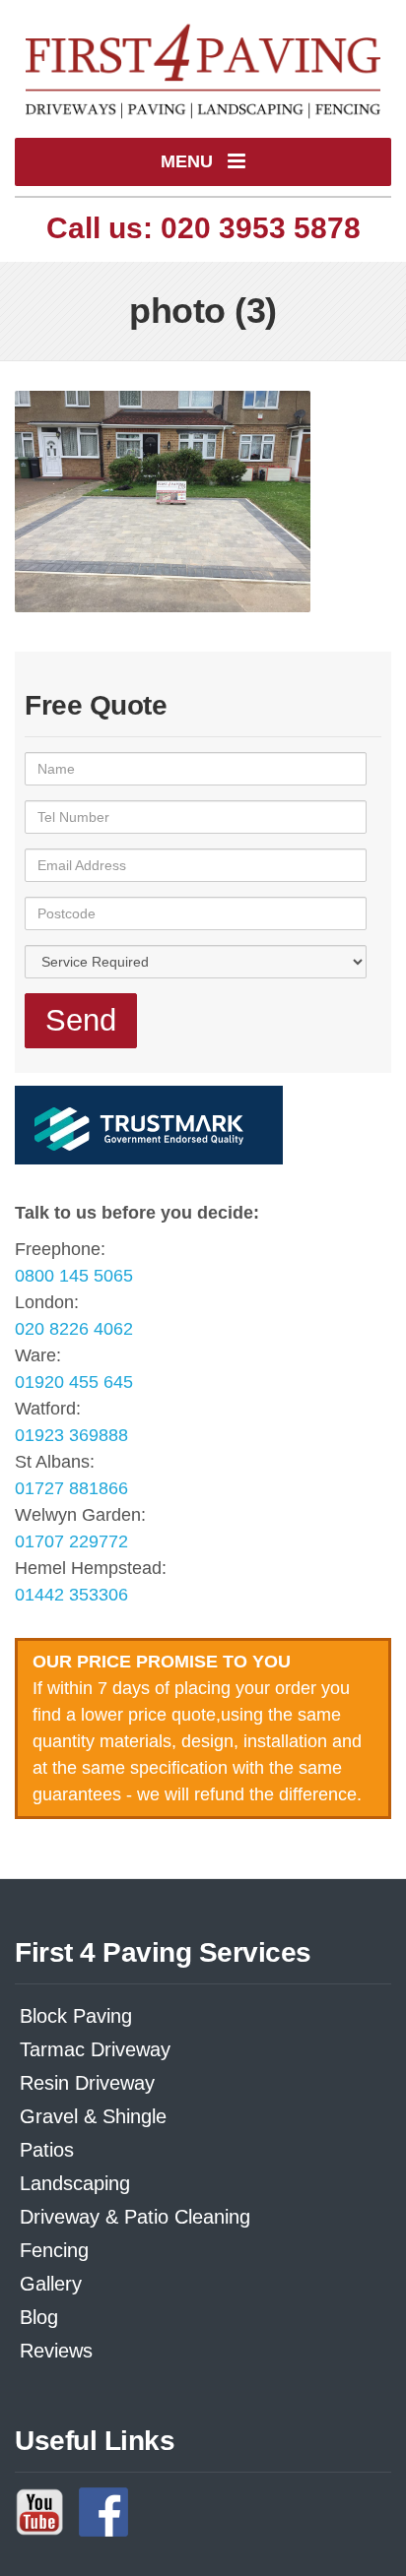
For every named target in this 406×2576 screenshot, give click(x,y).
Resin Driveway (87, 2083)
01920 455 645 (74, 1382)
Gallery (51, 2284)
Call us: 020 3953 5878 (203, 228)
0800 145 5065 (74, 1276)
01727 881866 (71, 1488)
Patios (47, 2150)
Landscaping (75, 2183)
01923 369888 (71, 1435)
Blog (39, 2317)
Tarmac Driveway (95, 2049)
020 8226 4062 (74, 1329)
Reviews (56, 2351)
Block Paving (76, 2016)
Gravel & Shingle (93, 2116)
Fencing (54, 2250)
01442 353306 (71, 1595)
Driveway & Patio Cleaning (135, 2217)
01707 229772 (71, 1541)
